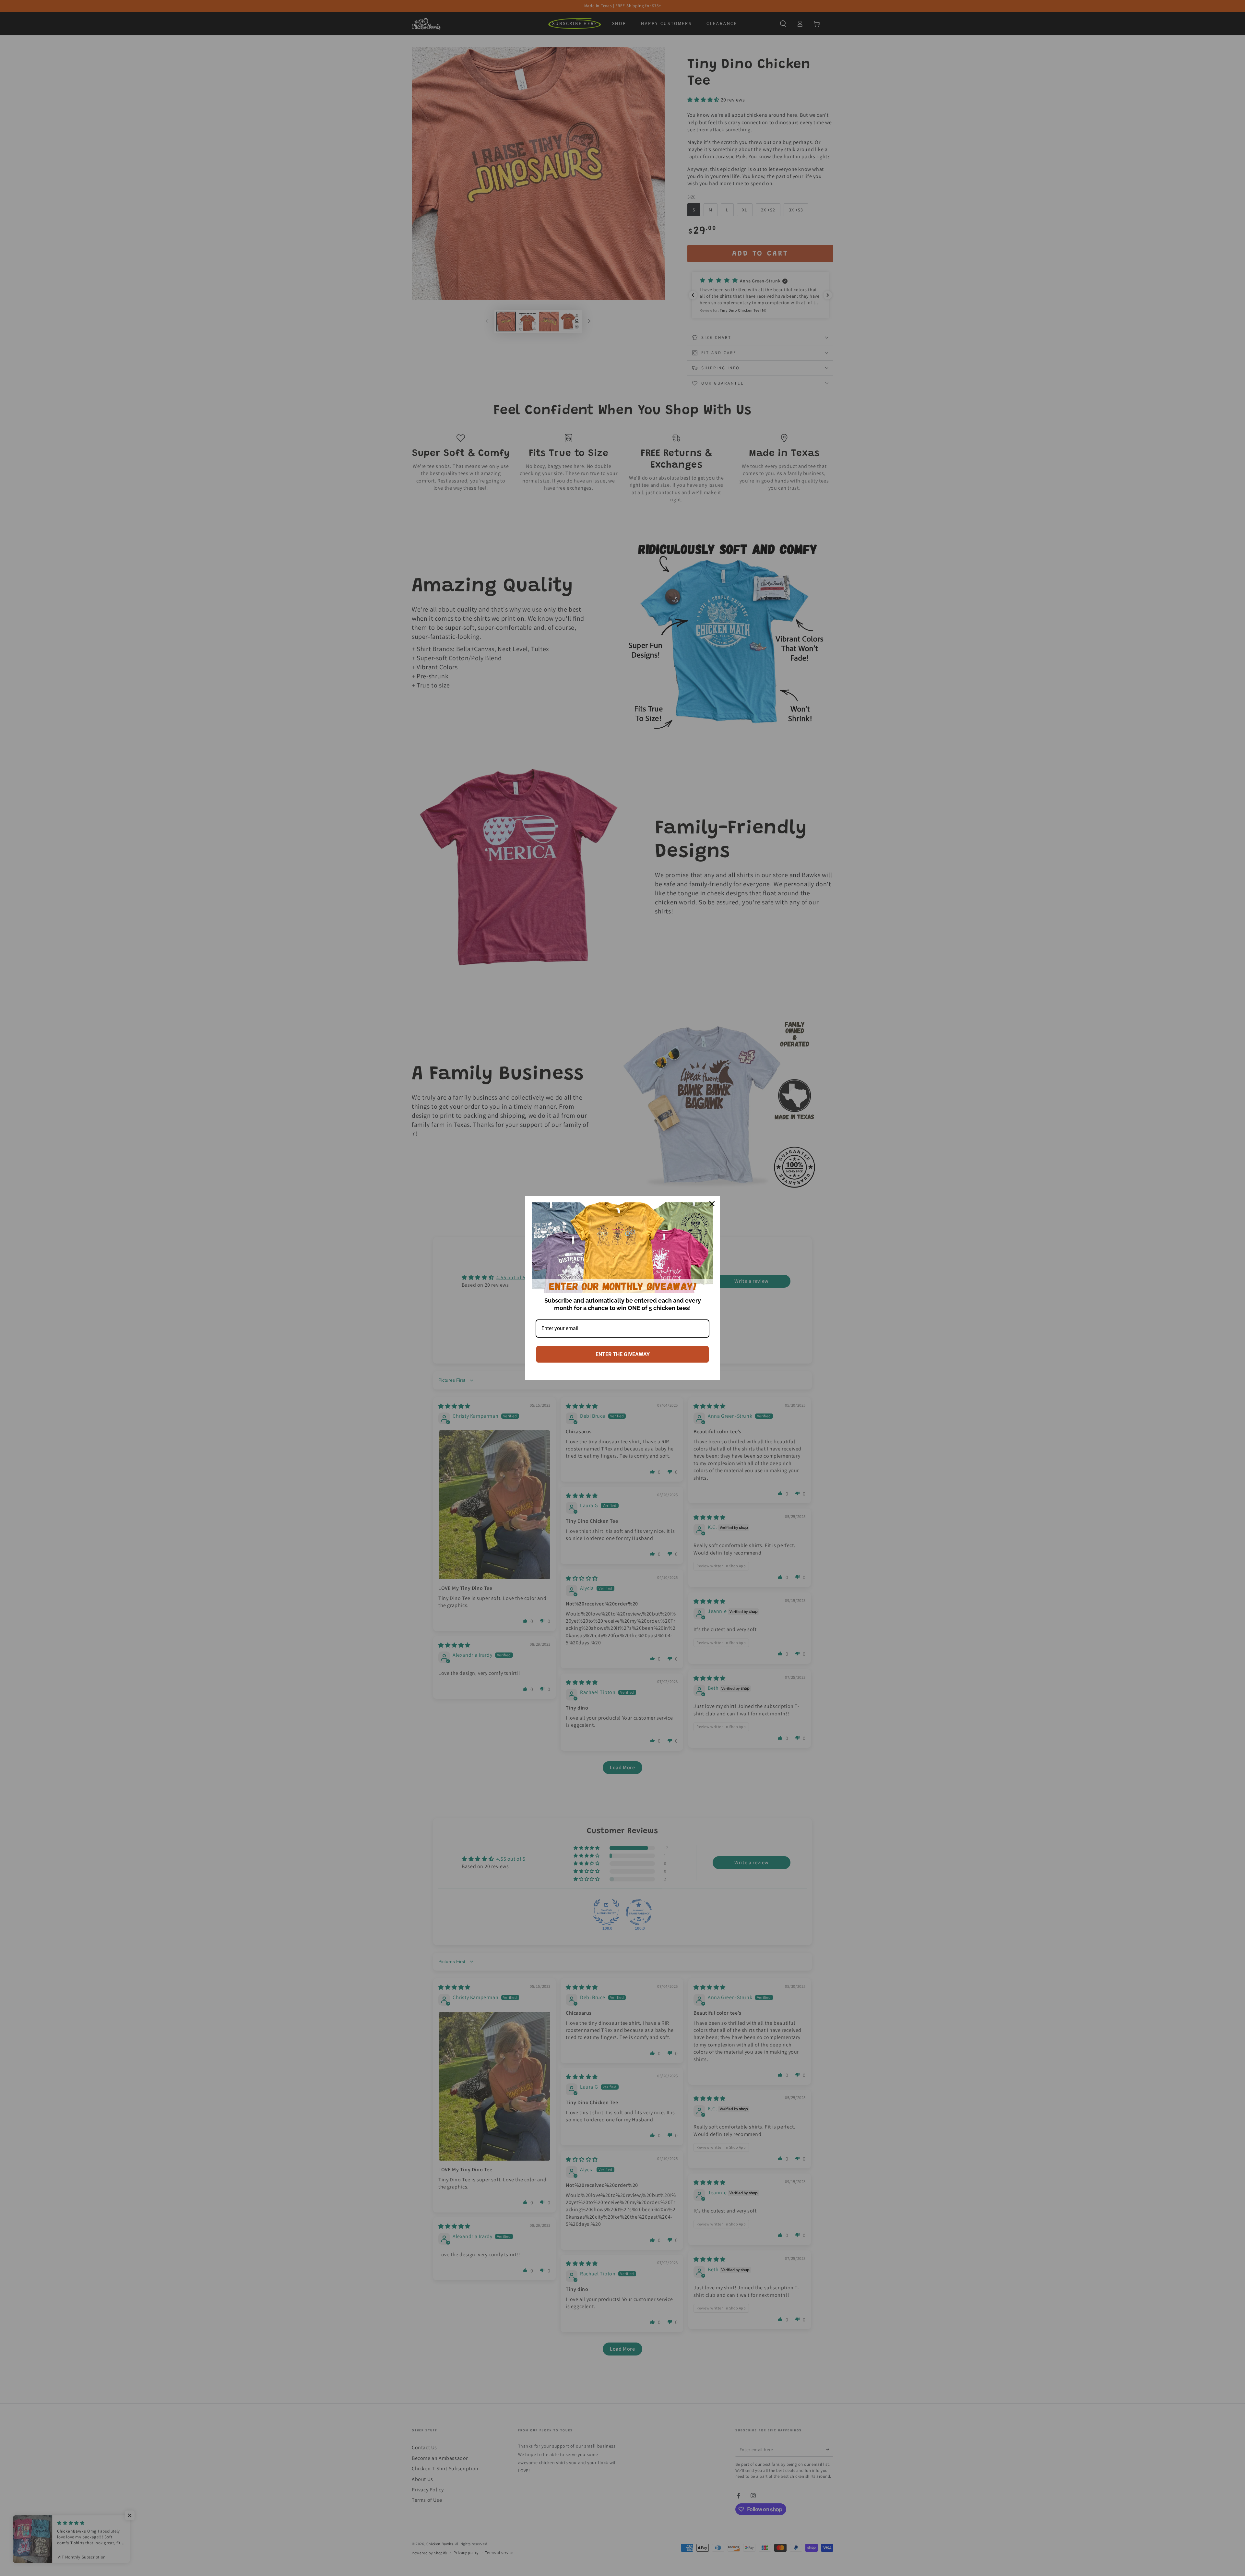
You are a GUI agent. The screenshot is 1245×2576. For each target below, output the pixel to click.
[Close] (712, 1204)
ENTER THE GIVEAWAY (623, 1354)
